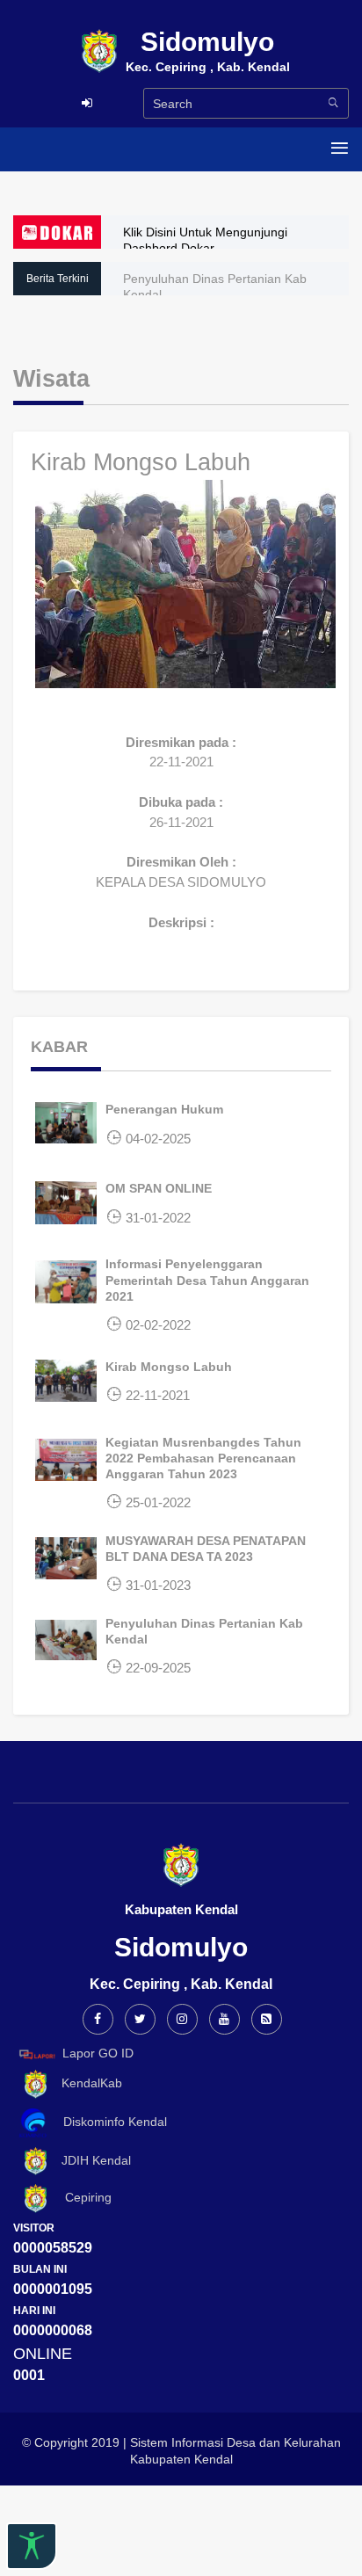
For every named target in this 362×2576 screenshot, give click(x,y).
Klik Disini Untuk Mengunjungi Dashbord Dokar (205, 240)
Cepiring (81, 2198)
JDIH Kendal (91, 2160)
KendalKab (87, 2083)
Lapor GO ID (98, 2053)
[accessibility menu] (32, 2546)
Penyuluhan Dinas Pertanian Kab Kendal (215, 287)
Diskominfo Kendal (110, 2122)
